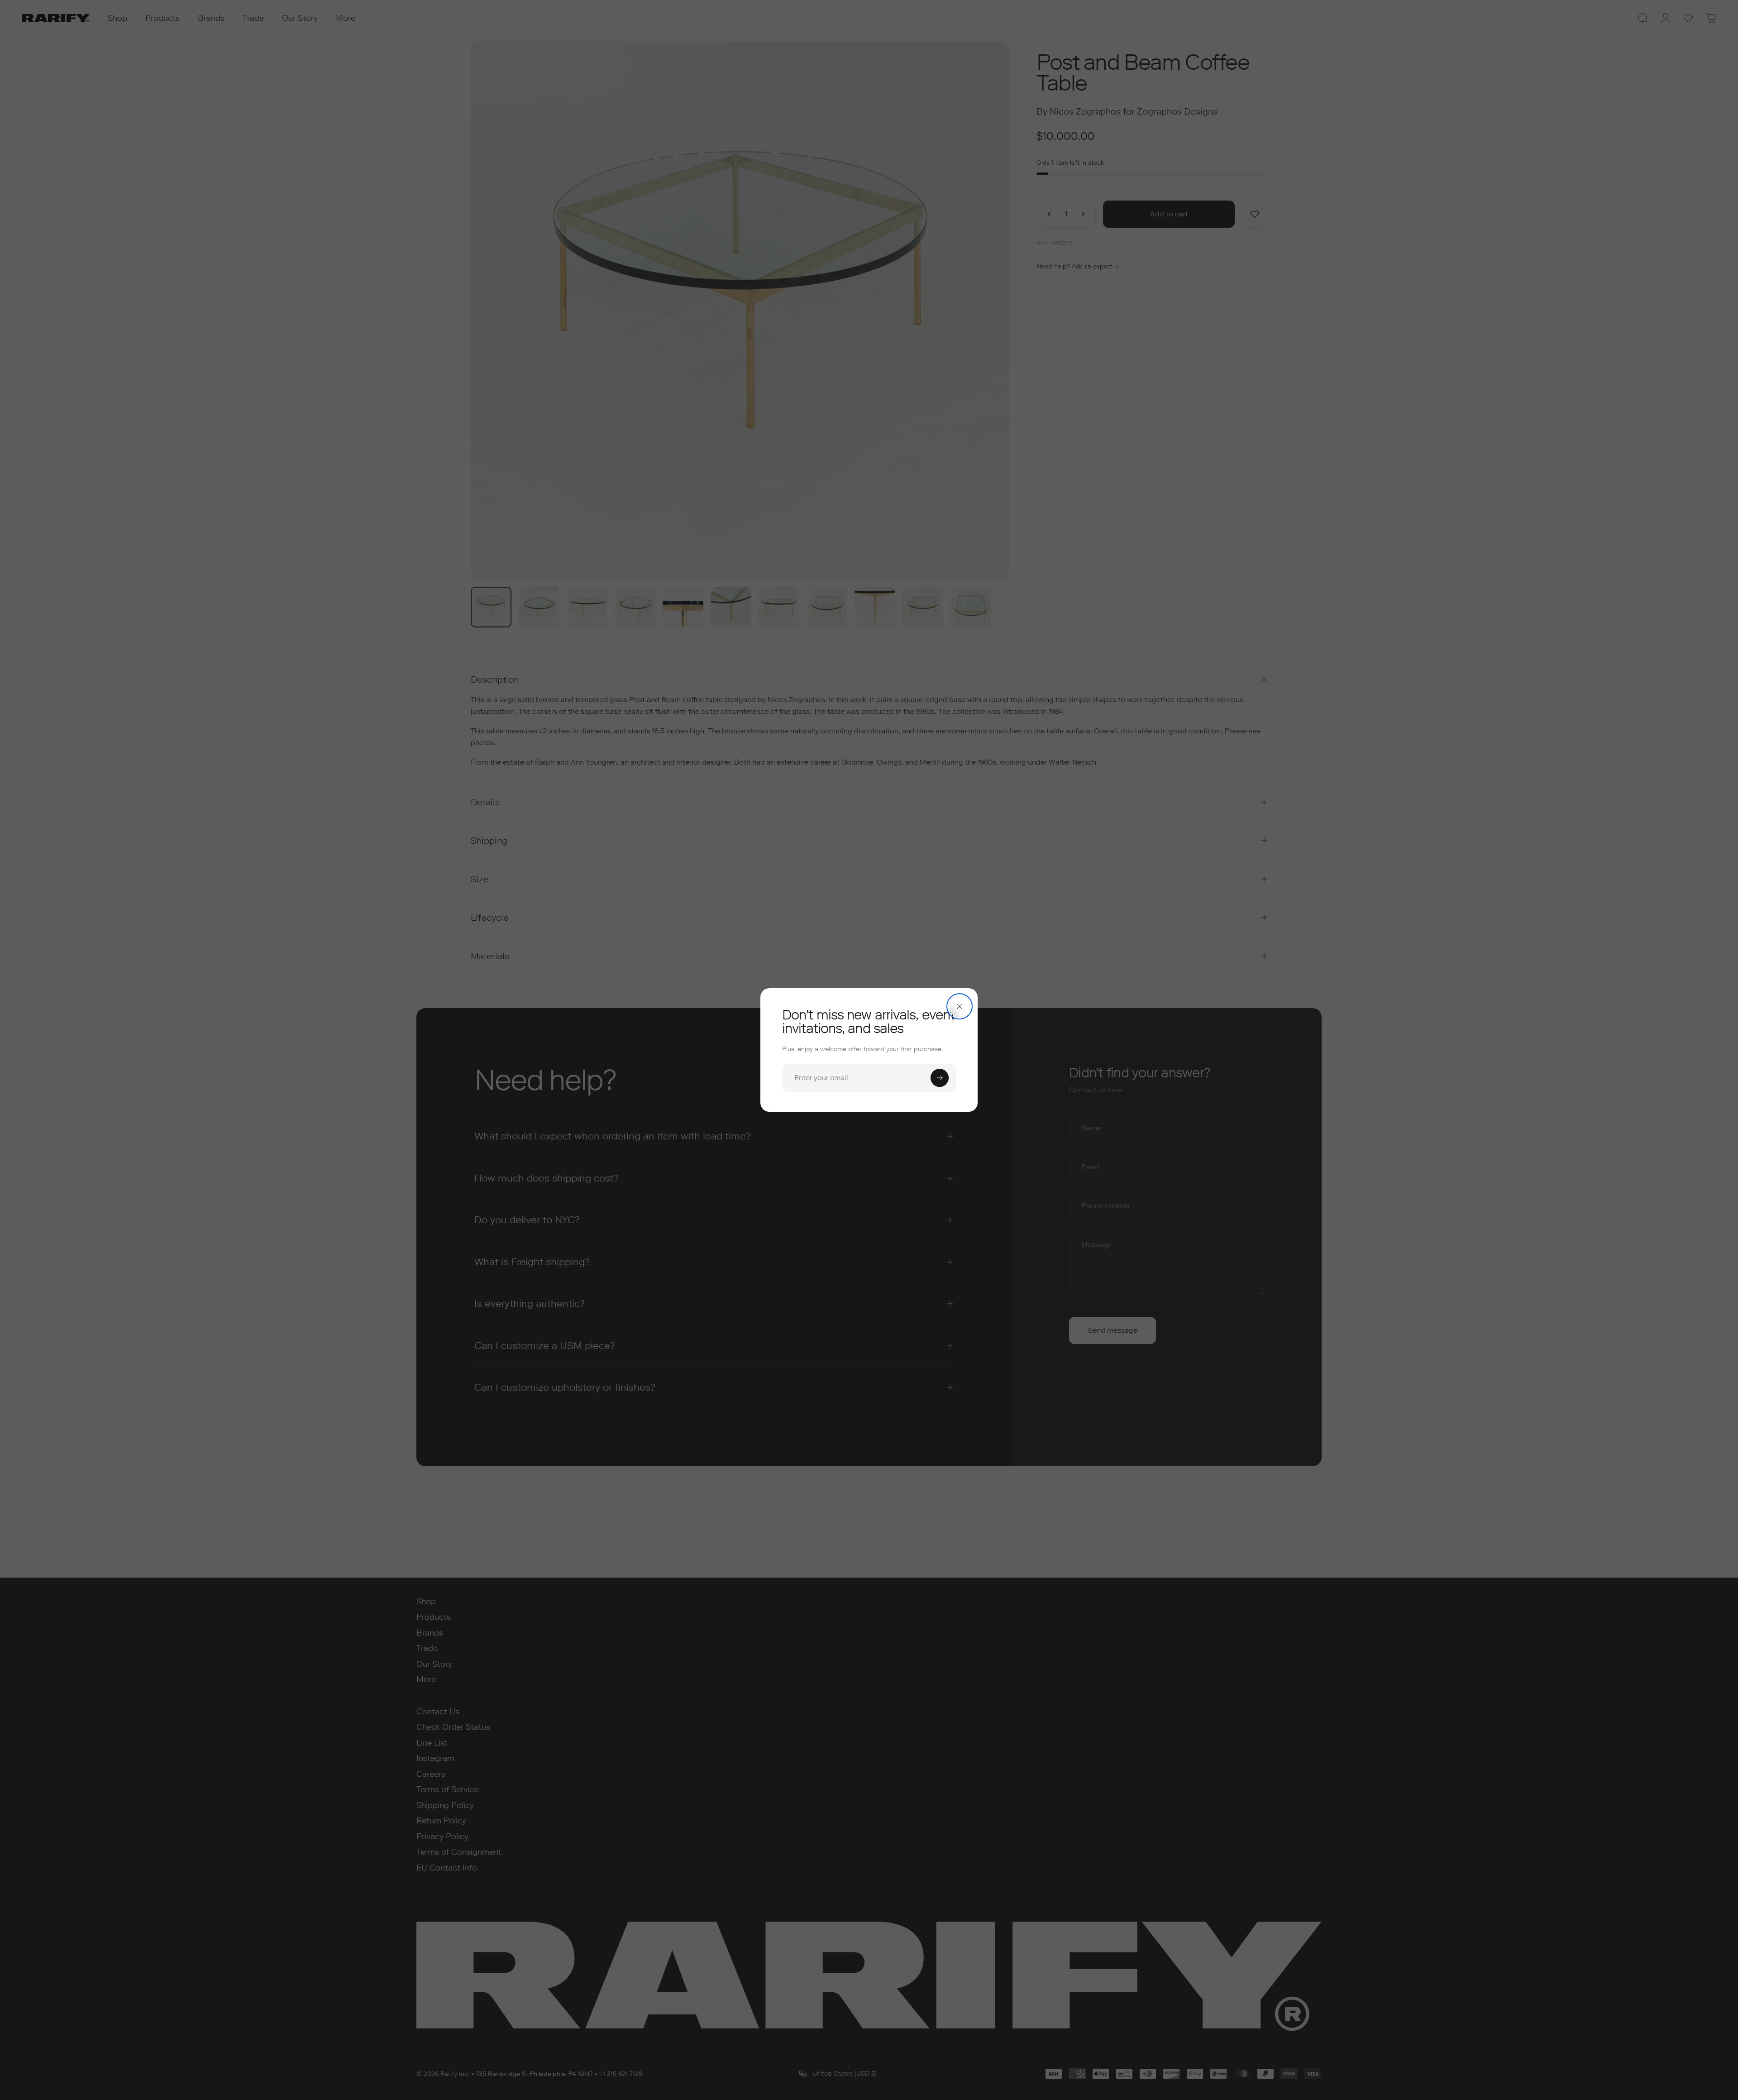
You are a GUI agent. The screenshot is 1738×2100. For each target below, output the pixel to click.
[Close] (960, 1006)
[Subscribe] (940, 1078)
